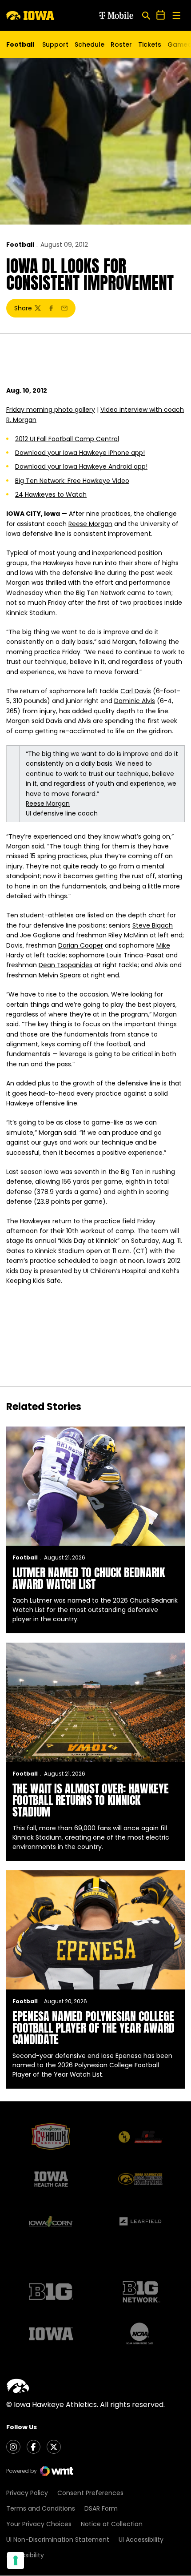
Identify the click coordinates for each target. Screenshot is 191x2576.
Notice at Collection (112, 2524)
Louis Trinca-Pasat (135, 955)
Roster (121, 44)
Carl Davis (136, 691)
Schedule (90, 44)
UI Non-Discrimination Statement (58, 2540)
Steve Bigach (153, 925)
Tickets (150, 47)
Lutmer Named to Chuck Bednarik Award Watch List (89, 1578)
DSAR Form (101, 2508)
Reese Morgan (90, 524)
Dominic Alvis (135, 701)
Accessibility (25, 2555)
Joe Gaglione (40, 935)
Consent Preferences (90, 2493)
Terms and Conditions (41, 2508)
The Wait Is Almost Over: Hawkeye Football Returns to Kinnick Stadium (91, 1800)
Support (55, 44)
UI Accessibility (141, 2540)
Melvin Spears (60, 975)
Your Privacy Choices (39, 2524)
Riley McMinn (128, 935)
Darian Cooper (81, 945)
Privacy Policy (27, 2493)
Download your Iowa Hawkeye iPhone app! (80, 453)
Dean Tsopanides (66, 965)
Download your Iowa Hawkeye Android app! (81, 466)
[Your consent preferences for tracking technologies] (16, 2560)
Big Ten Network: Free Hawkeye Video (72, 481)
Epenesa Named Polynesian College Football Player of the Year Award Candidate (94, 2028)
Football (20, 245)
